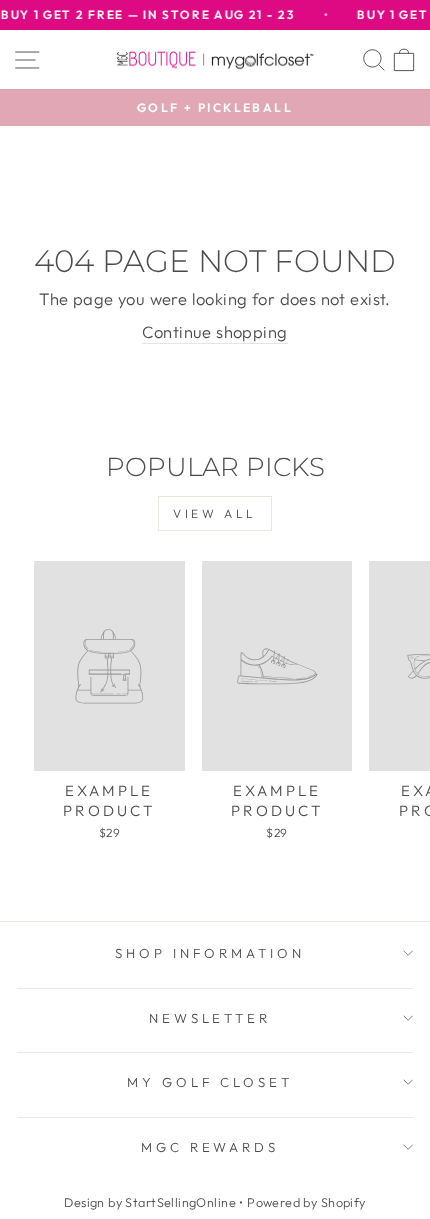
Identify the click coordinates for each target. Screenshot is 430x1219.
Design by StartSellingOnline (151, 1202)
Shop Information (210, 953)
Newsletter (210, 1018)
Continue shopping (214, 331)
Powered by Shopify (306, 1202)
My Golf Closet (210, 1082)
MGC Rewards (210, 1147)
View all (215, 513)
